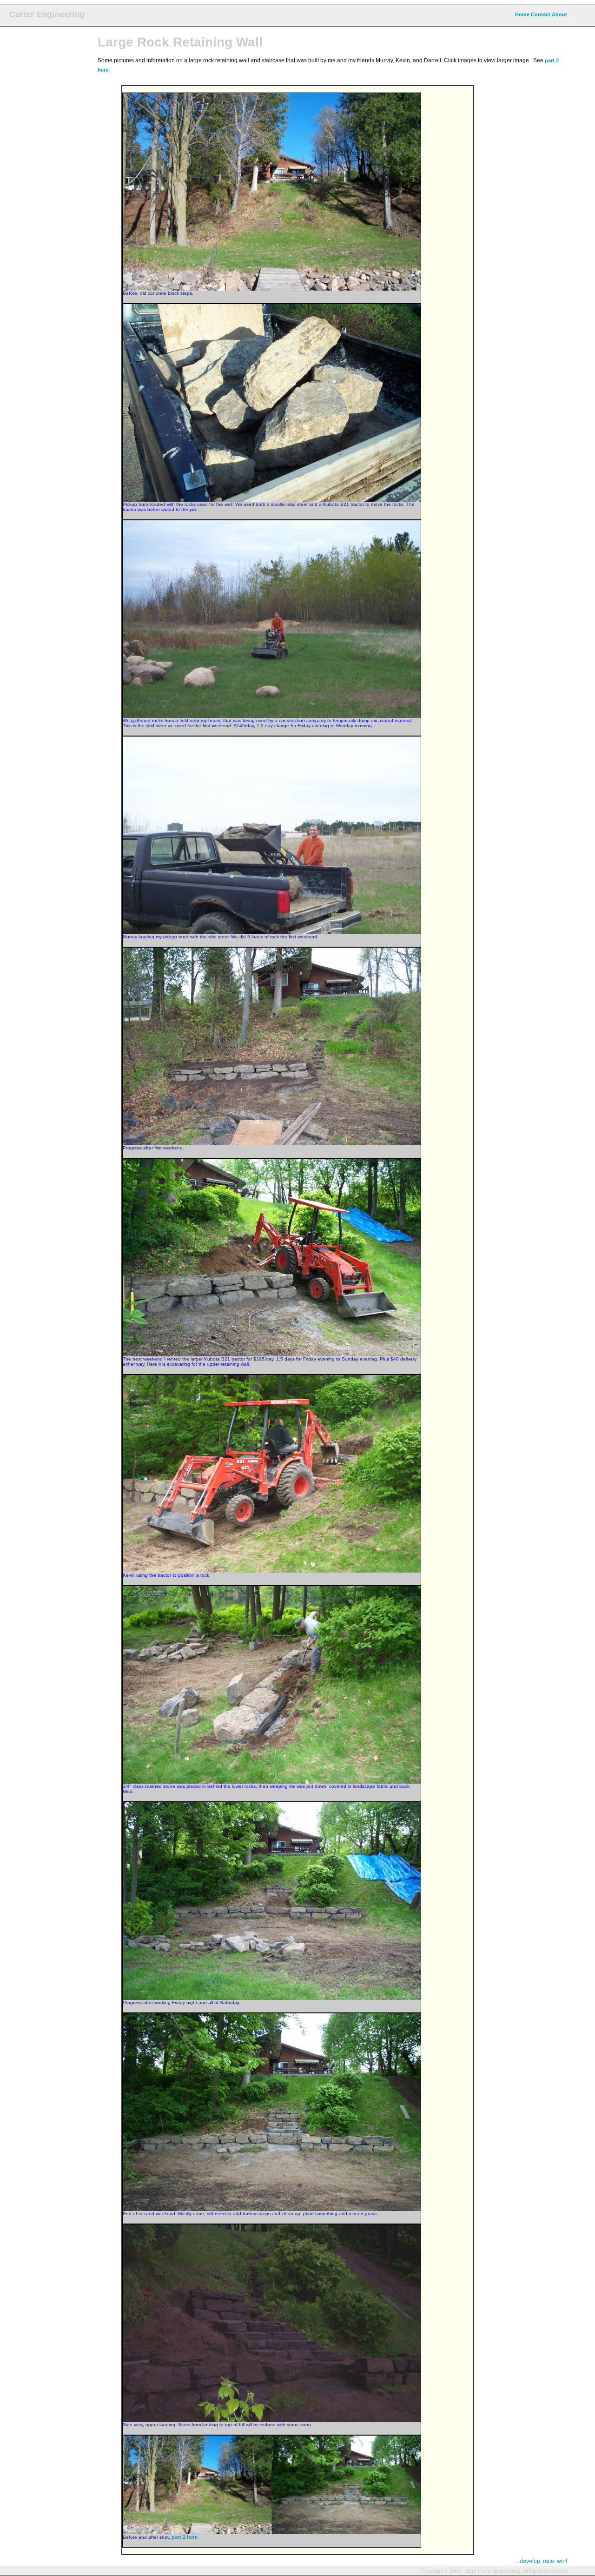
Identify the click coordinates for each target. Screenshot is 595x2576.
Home (522, 14)
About (559, 14)
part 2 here (185, 2537)
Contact (541, 14)
